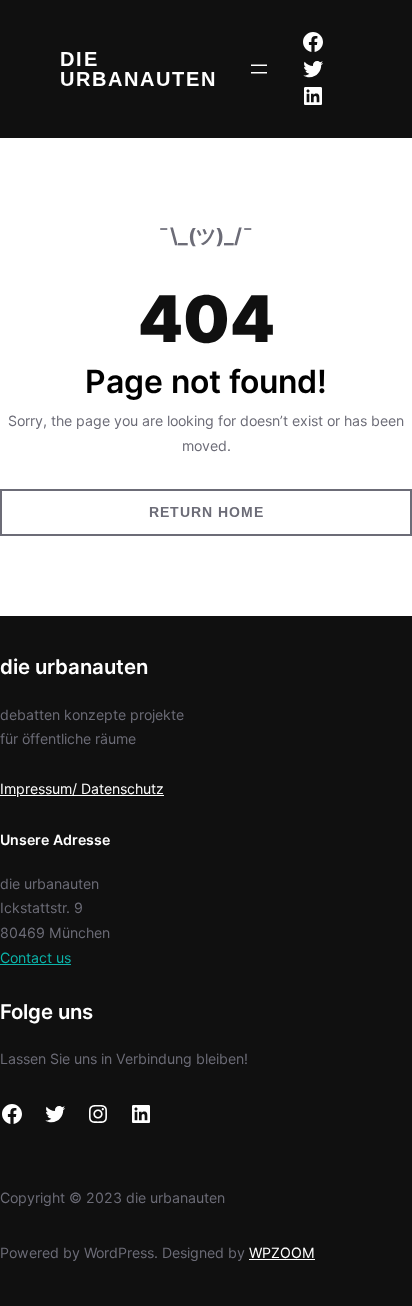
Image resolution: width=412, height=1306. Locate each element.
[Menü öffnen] (259, 69)
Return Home (206, 512)
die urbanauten (138, 69)
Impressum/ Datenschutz (82, 788)
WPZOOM (282, 1252)
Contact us (35, 957)
